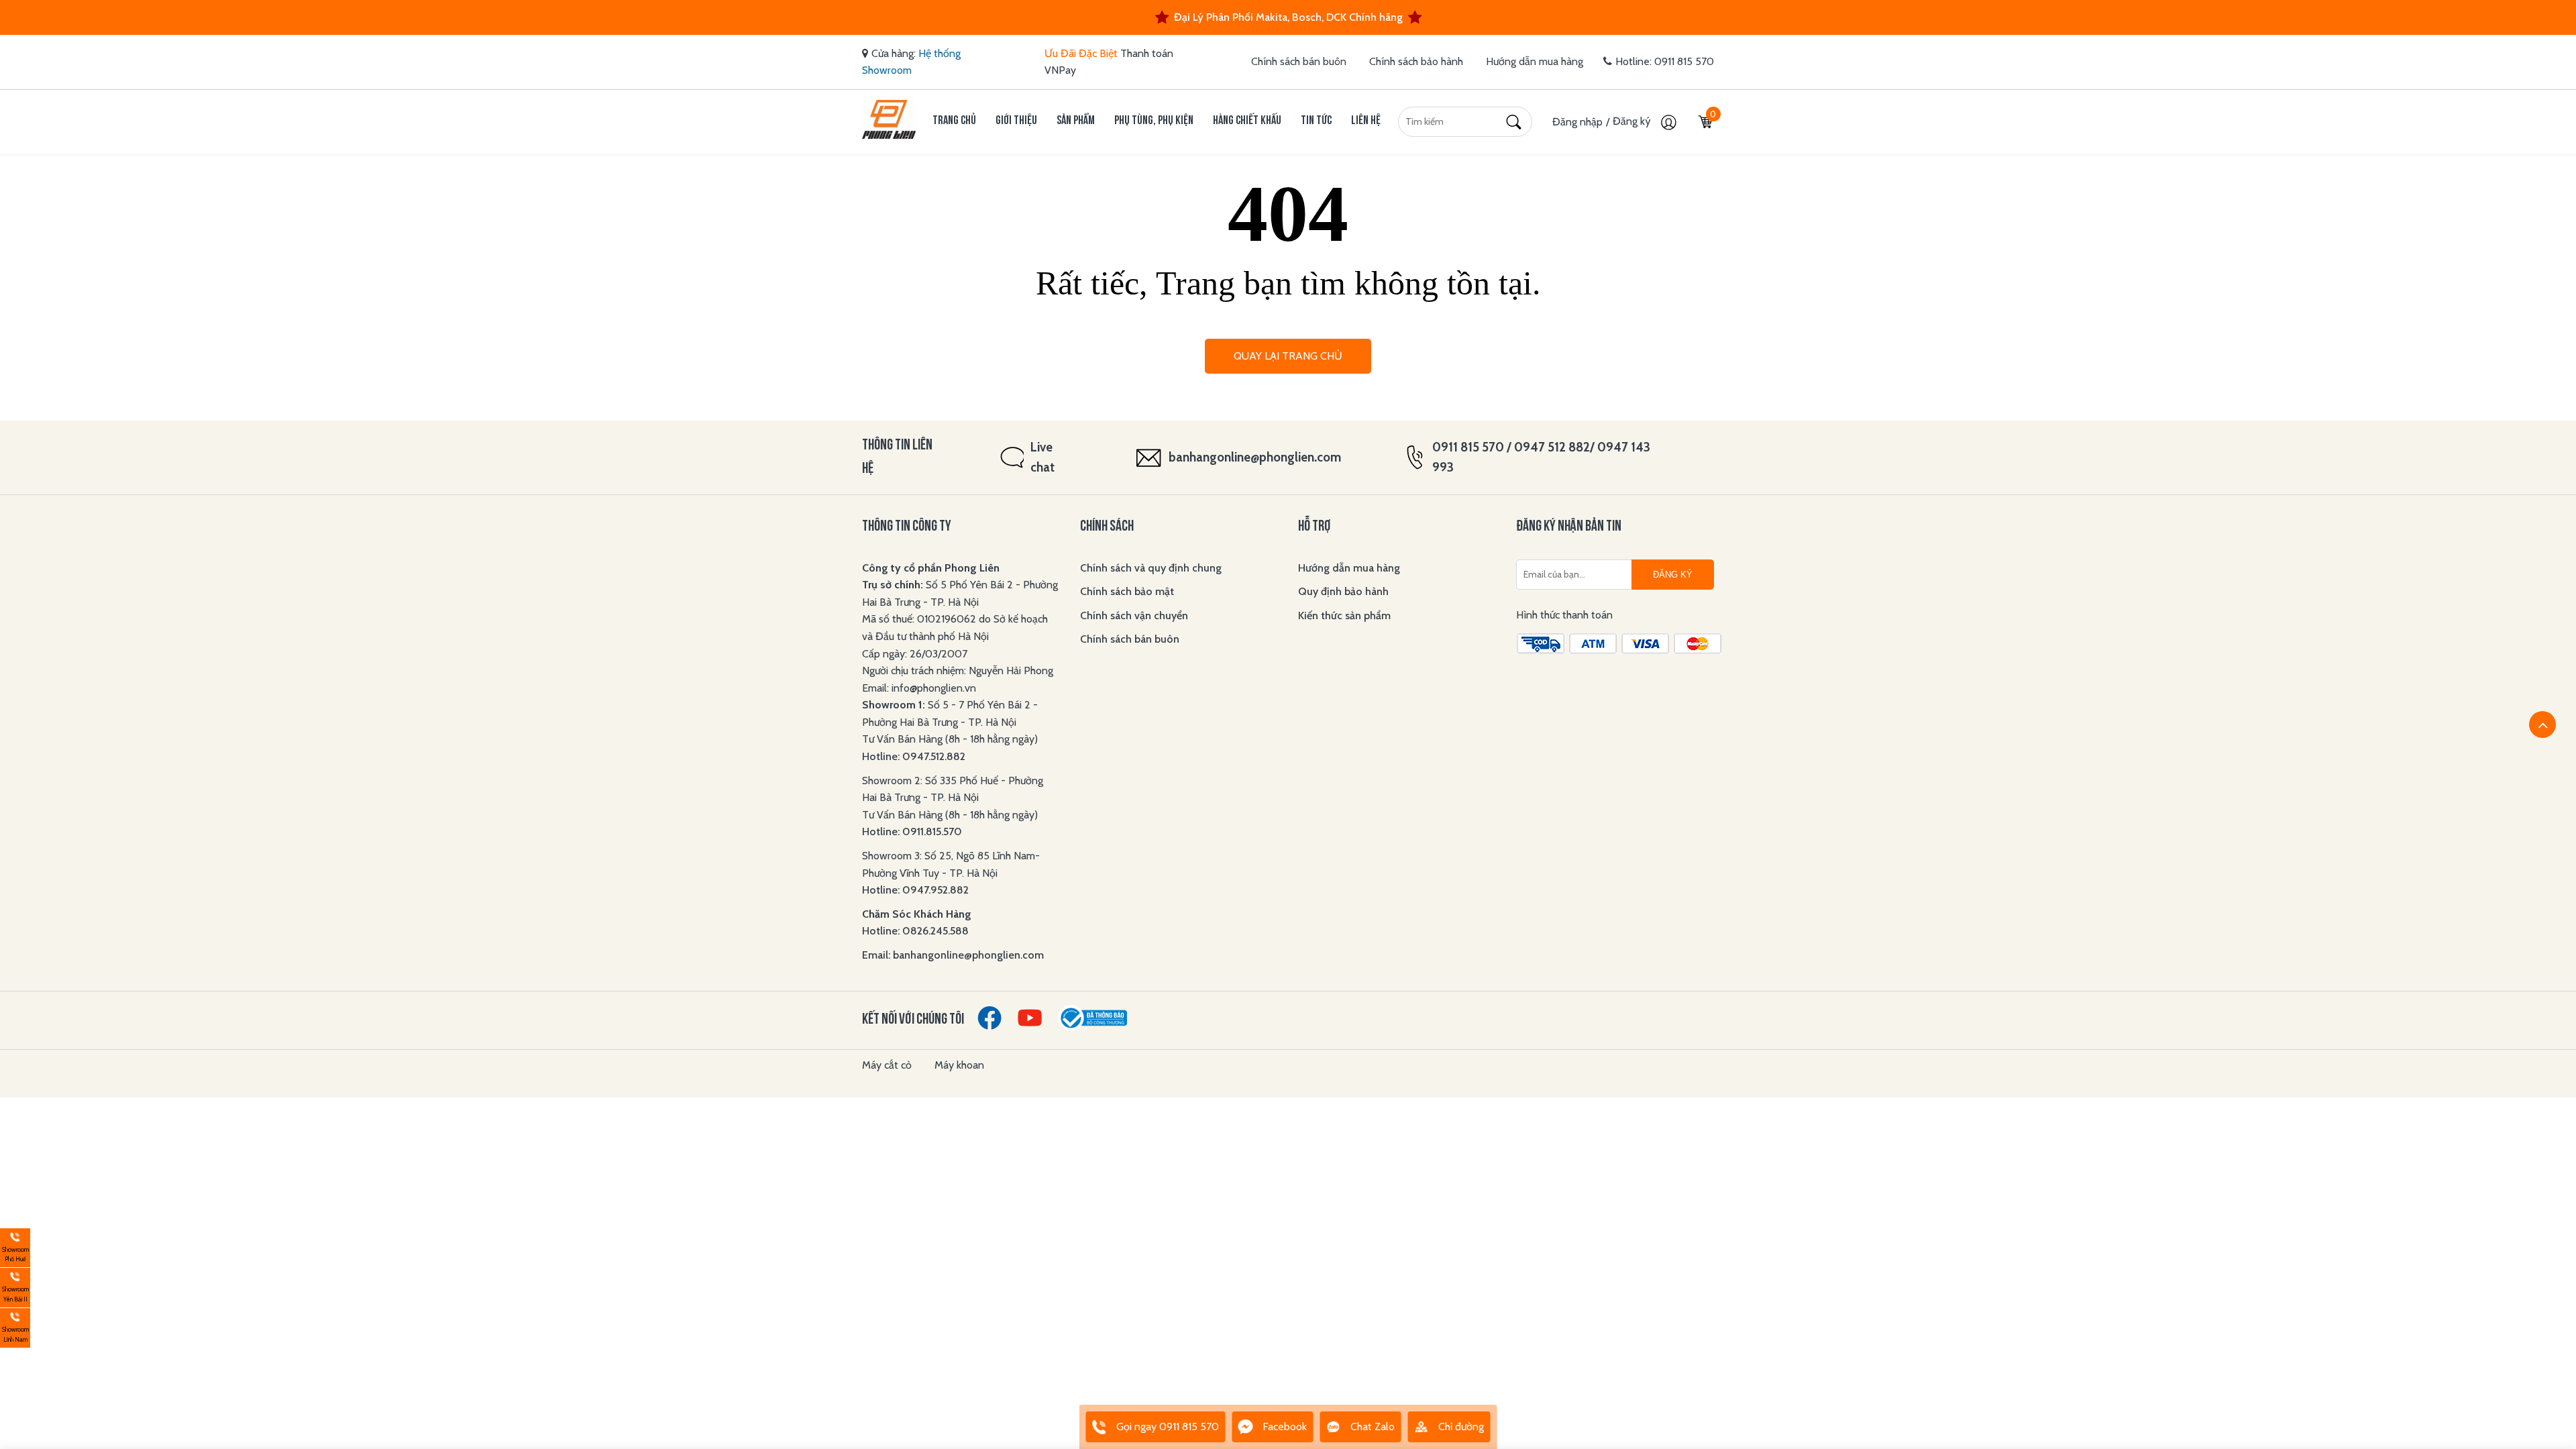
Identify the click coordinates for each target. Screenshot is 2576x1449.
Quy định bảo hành (1343, 591)
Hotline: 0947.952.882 (915, 890)
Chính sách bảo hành (1416, 61)
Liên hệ (1366, 121)
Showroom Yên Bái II (14, 1286)
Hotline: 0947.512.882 (914, 756)
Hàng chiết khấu (1247, 121)
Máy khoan (959, 1065)
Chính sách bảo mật (1127, 591)
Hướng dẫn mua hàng (1535, 61)
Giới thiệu (1016, 121)
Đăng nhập (1577, 122)
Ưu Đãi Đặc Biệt (1081, 53)
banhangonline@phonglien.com (1255, 457)
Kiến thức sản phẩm (1344, 615)
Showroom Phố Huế (14, 1246)
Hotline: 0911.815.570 (913, 831)
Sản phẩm (1076, 121)
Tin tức (1316, 121)
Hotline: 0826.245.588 (915, 931)
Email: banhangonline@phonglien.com (953, 955)
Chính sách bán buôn (1299, 61)
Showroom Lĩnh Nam (14, 1326)
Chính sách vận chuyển (1134, 615)
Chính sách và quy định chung (1151, 568)
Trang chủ (954, 121)
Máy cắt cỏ (887, 1065)
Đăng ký (1633, 121)
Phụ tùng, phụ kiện (1154, 121)
